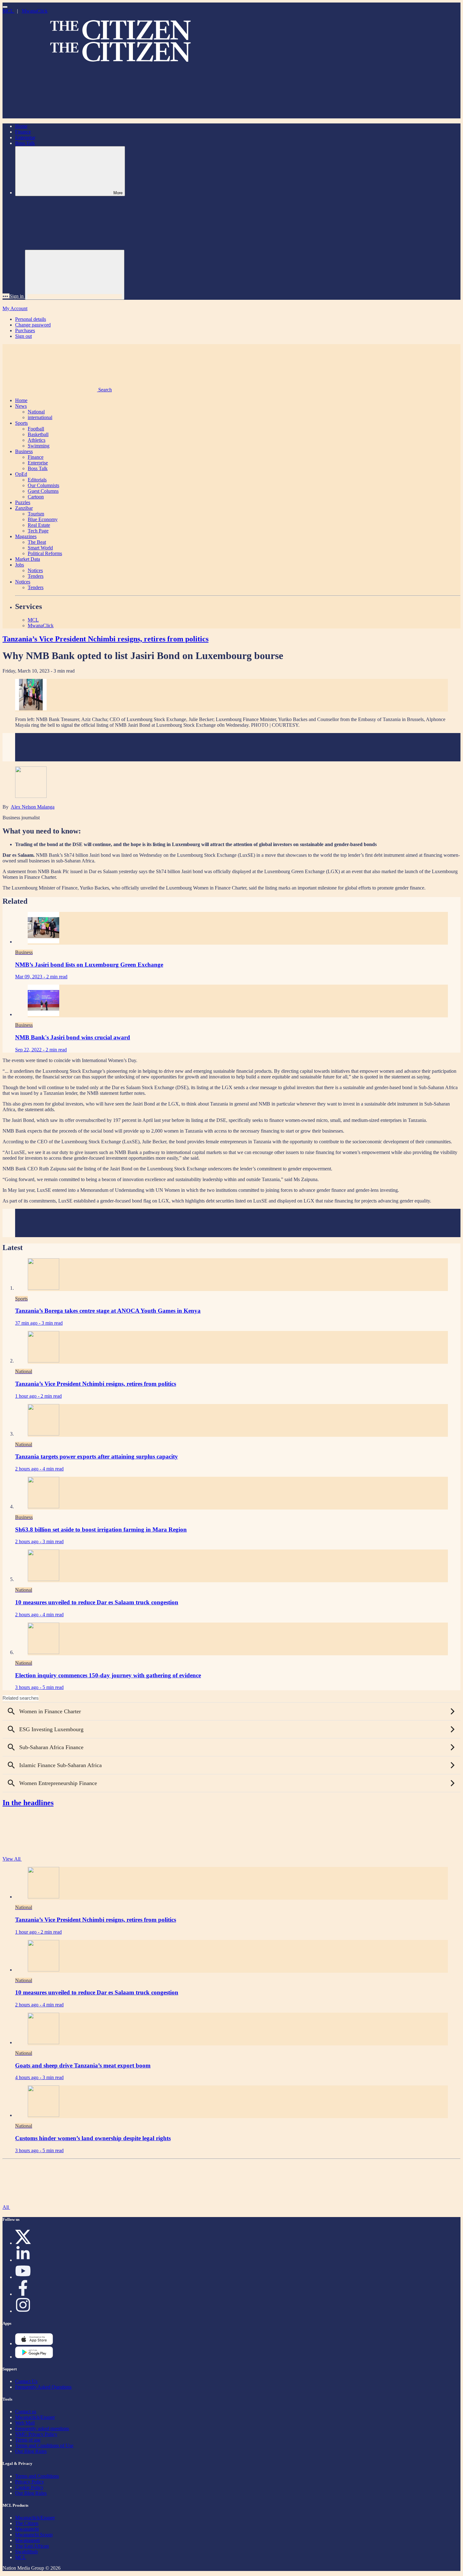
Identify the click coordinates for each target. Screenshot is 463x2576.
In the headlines (28, 1803)
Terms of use (28, 2440)
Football (36, 429)
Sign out (23, 336)
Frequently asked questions (42, 2428)
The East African (32, 2546)
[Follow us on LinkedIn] (23, 2260)
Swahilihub (26, 2552)
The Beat (37, 542)
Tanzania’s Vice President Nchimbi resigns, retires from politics (106, 639)
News (21, 406)
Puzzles (23, 502)
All (6, 2207)
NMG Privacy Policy (36, 2434)
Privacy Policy (30, 2482)
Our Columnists (43, 485)
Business (24, 451)
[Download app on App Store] (34, 2357)
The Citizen (27, 2523)
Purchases (25, 330)
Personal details (31, 319)
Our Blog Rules (31, 2451)
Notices (35, 570)
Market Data (28, 559)
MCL (9, 11)
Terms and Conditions (37, 2476)
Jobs (20, 565)
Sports (21, 423)
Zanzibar (24, 508)
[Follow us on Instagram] (23, 2311)
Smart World (40, 548)
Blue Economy (43, 519)
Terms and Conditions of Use (44, 2445)
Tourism (36, 514)
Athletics (37, 440)
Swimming (39, 446)
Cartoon (36, 497)
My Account (15, 308)
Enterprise (25, 137)
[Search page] (50, 115)
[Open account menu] (75, 275)
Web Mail (25, 2423)
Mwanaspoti (27, 2540)
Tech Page (38, 531)
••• (6, 296)
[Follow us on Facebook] (23, 2294)
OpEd (21, 474)
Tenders (36, 576)
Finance (23, 132)
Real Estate (39, 525)
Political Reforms (45, 553)
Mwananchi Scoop (34, 2535)
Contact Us (26, 2381)
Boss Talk (25, 143)
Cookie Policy (29, 2487)
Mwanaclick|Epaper (35, 2417)
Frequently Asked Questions (43, 2387)
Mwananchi (27, 2529)
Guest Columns (43, 491)
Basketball (38, 434)
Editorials (37, 480)
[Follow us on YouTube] (23, 2277)
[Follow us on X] (23, 2243)
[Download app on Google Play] (34, 2343)
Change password (33, 325)
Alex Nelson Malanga (33, 807)
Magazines (26, 536)
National (36, 412)
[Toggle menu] (5, 7)
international (40, 417)
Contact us (26, 2411)
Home (21, 126)
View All (12, 1859)
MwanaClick (35, 11)
